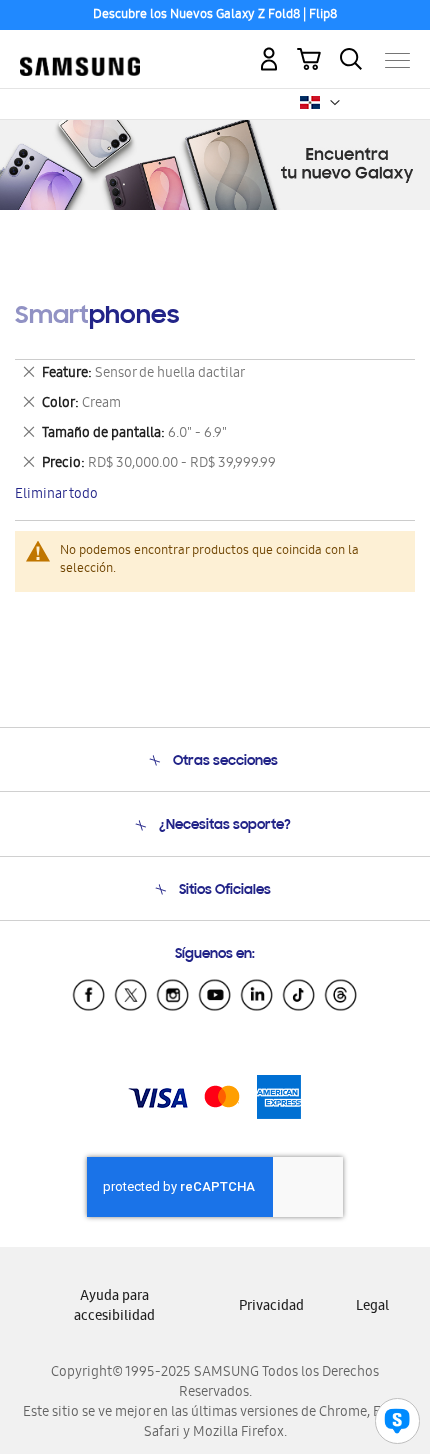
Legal (372, 1307)
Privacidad (271, 1307)
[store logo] (80, 52)
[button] (335, 103)
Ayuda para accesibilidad (114, 1307)
